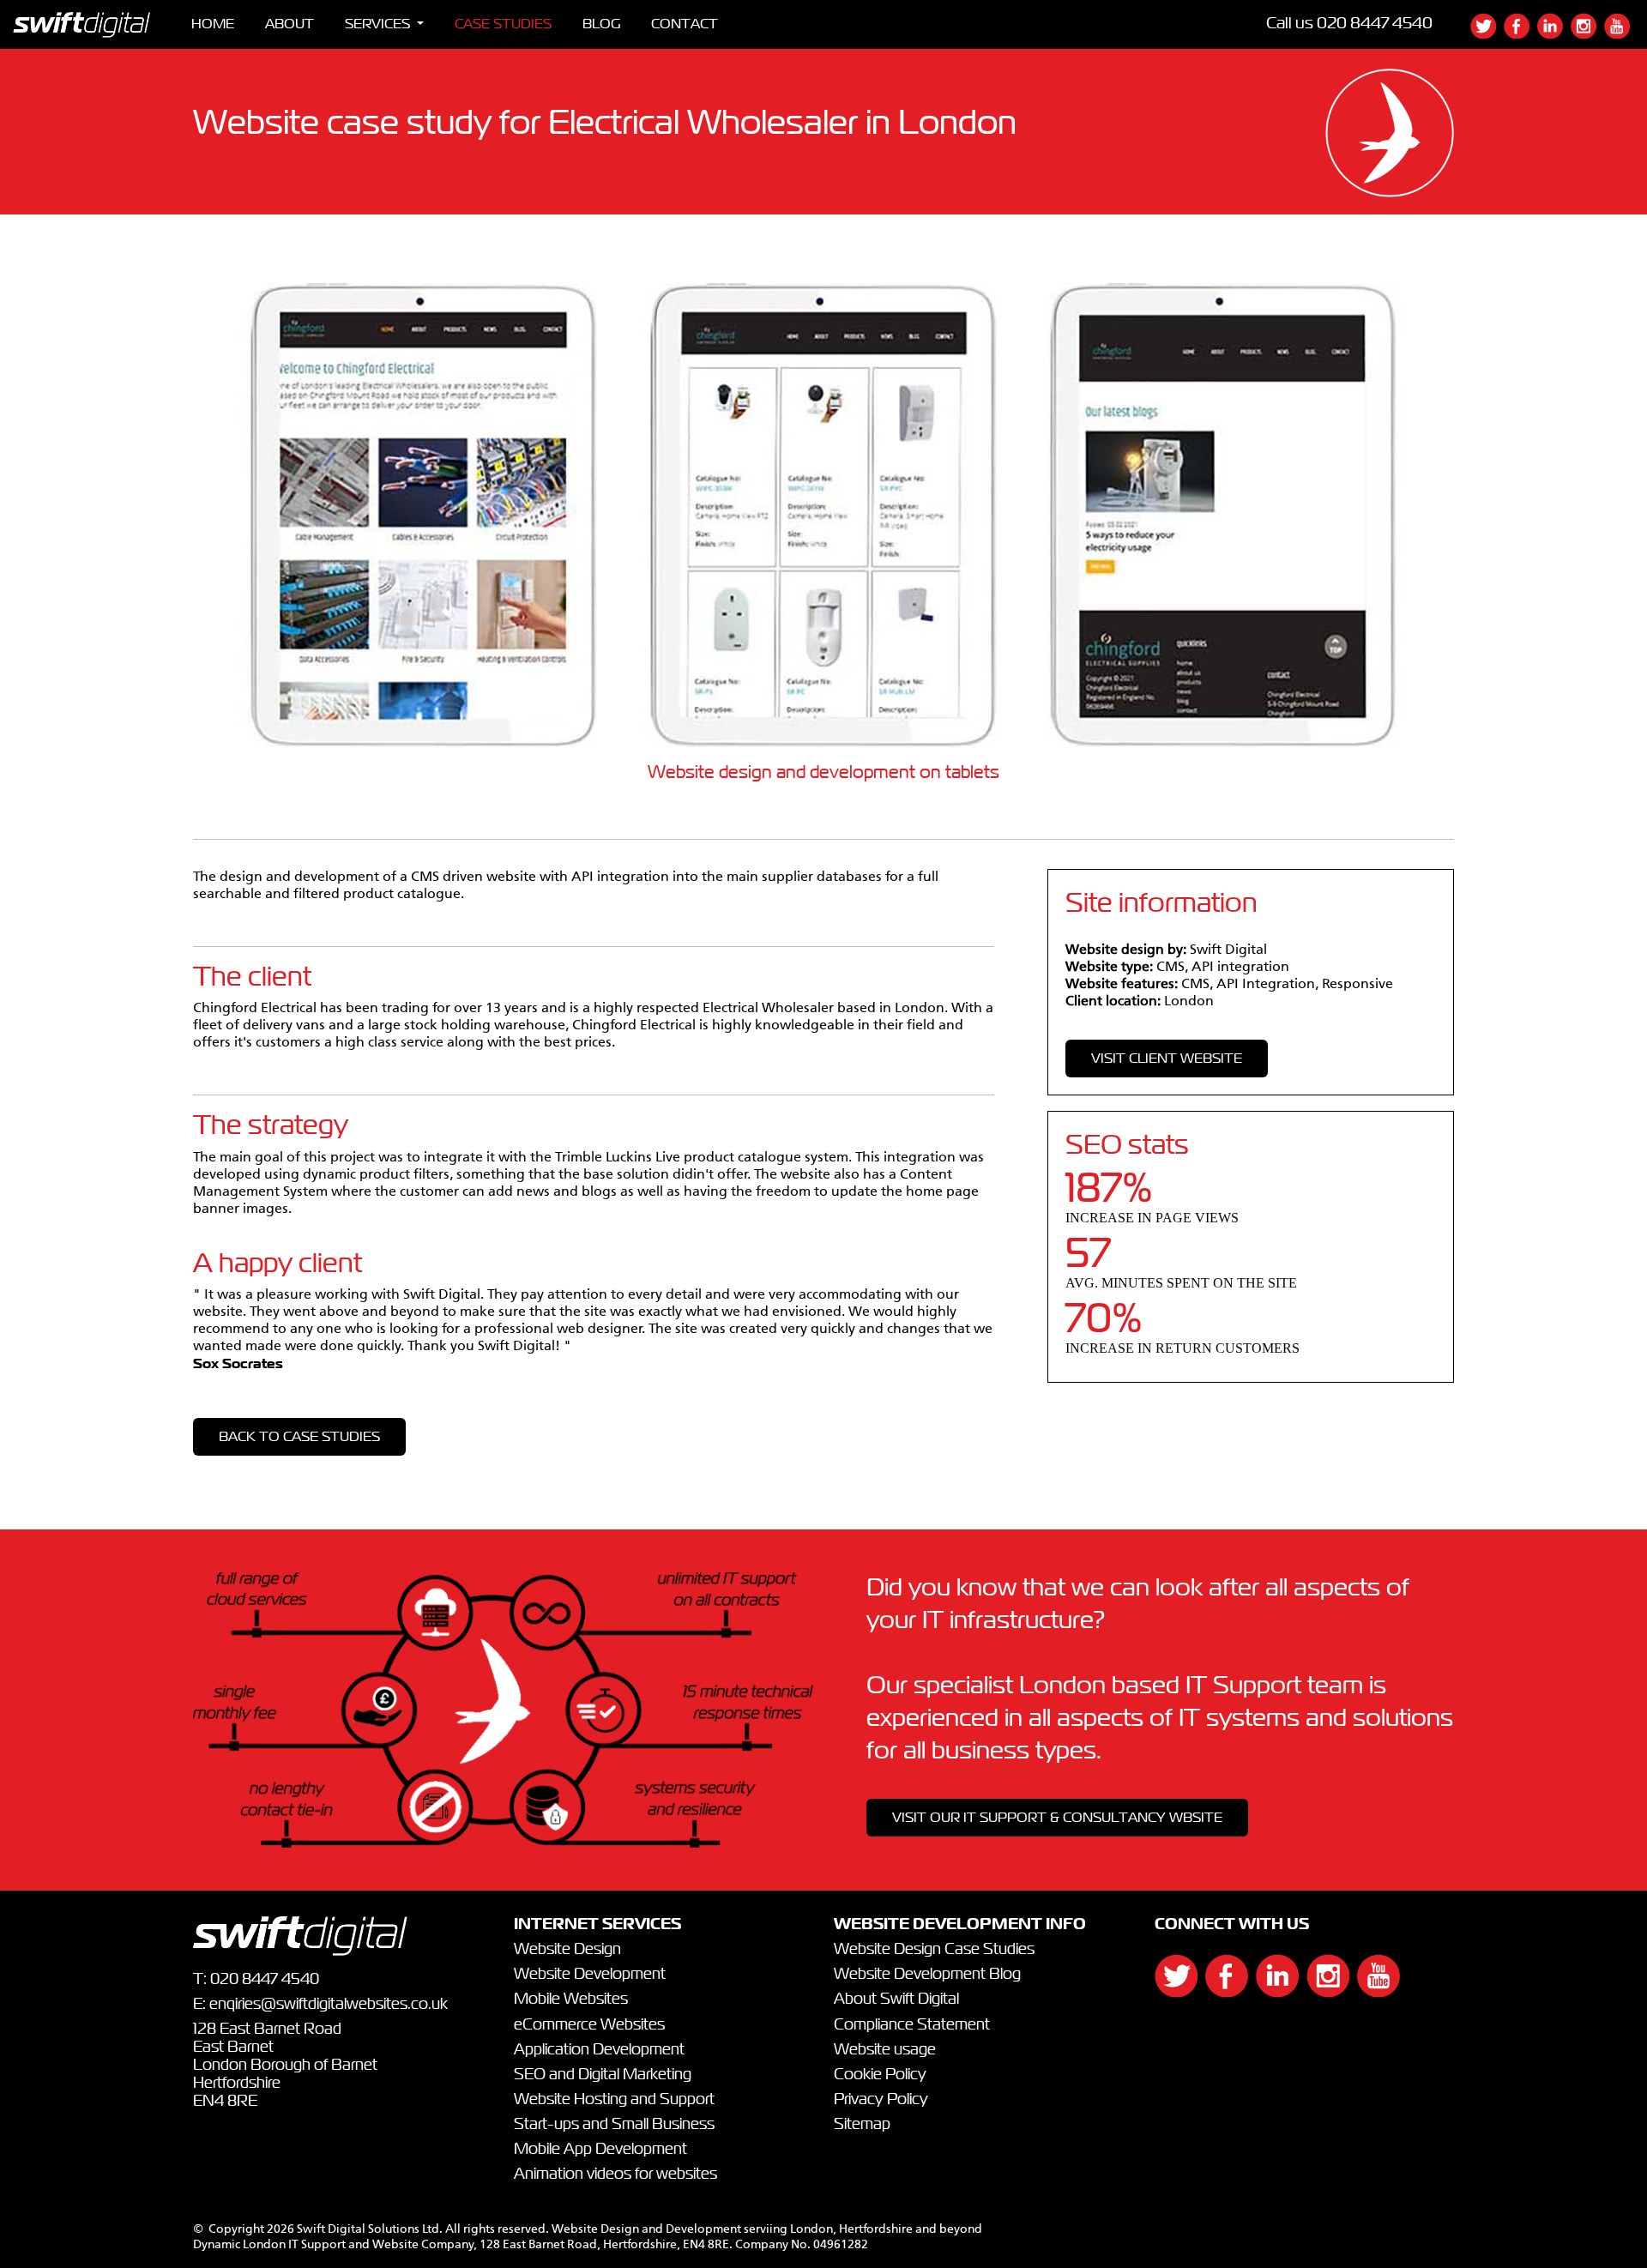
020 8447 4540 (1375, 24)
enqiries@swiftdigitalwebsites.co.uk (329, 2005)
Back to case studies (299, 1437)
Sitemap (862, 2125)
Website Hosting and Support (614, 2100)
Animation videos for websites (615, 2175)
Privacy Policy (881, 2100)
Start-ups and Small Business (614, 2125)
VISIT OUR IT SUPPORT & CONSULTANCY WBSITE (1057, 1818)
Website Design (567, 1950)
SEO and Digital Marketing (603, 2075)
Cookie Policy (880, 2075)
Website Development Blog (927, 1975)
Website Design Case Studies (934, 1950)
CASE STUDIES (503, 24)
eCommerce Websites (589, 2025)
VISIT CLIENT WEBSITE (1167, 1059)
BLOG (601, 24)
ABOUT (290, 24)
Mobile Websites (571, 2000)
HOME (213, 24)
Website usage (885, 2050)
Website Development (590, 1975)
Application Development (599, 2050)
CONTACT (685, 24)
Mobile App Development (600, 2150)
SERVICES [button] (379, 24)
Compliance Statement (912, 2025)
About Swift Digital (896, 2000)
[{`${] (1487, 34)
